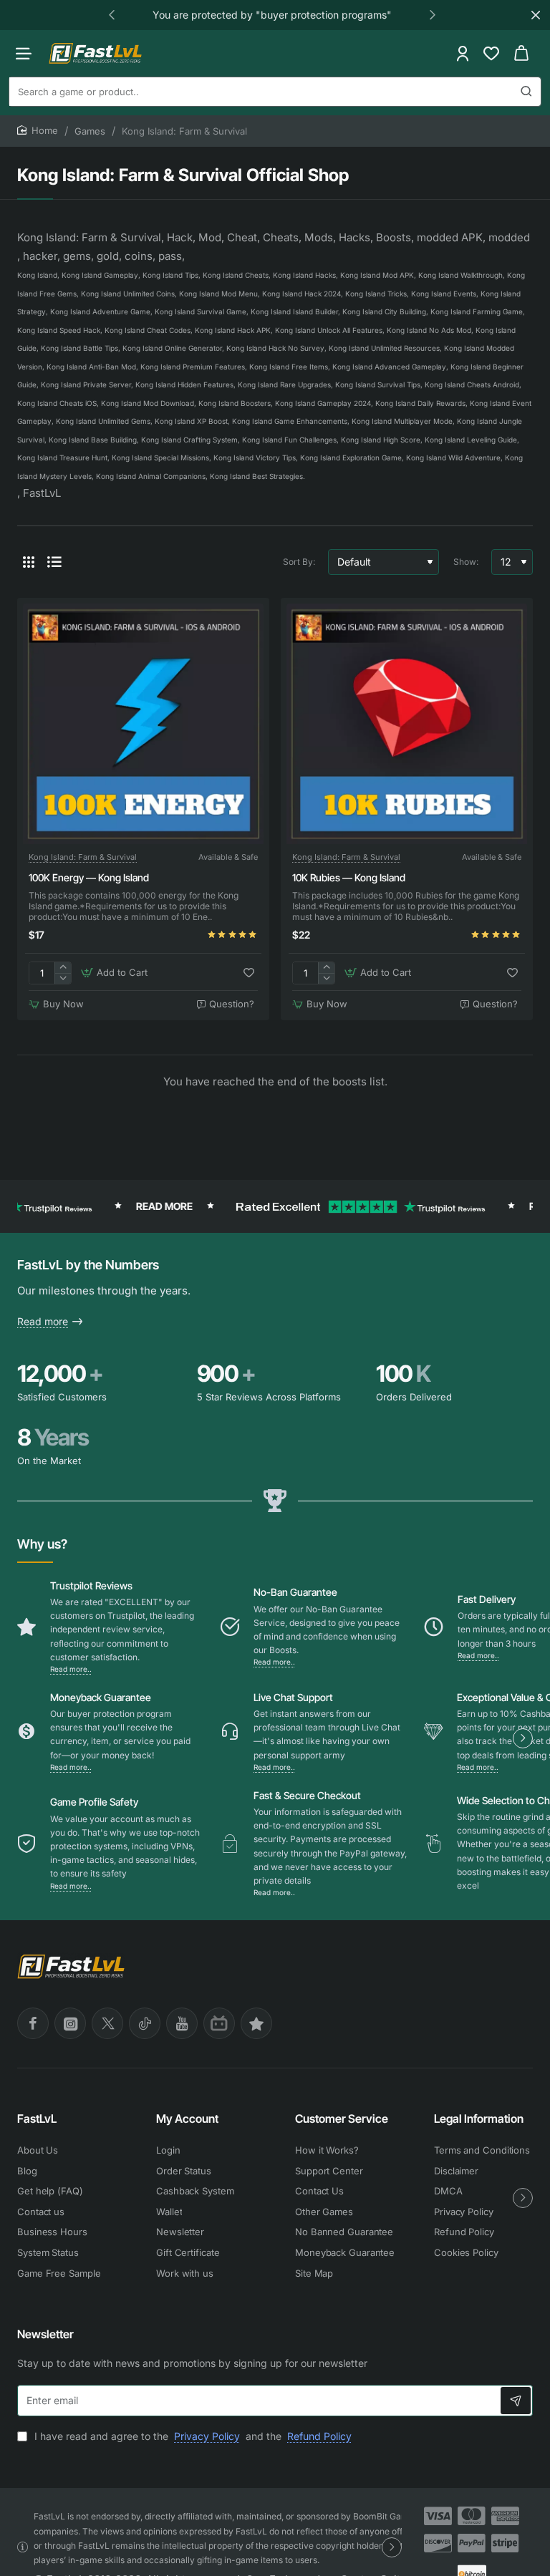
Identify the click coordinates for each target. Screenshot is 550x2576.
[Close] (536, 15)
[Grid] (29, 562)
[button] (112, 14)
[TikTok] (145, 2023)
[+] (63, 968)
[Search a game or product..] (526, 92)
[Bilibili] (219, 2023)
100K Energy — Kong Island (89, 877)
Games (90, 131)
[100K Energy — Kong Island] (143, 724)
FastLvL (37, 2119)
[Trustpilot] (256, 2023)
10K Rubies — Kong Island (349, 877)
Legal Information (479, 2119)
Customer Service (342, 2119)
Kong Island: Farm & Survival (83, 857)
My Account (187, 2119)
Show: (466, 562)
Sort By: (299, 562)
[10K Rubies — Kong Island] (407, 724)
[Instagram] (70, 2023)
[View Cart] (521, 53)
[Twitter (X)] (107, 2023)
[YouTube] (182, 2023)
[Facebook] (33, 2023)
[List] (54, 562)
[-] (63, 978)
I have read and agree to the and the (192, 2436)
